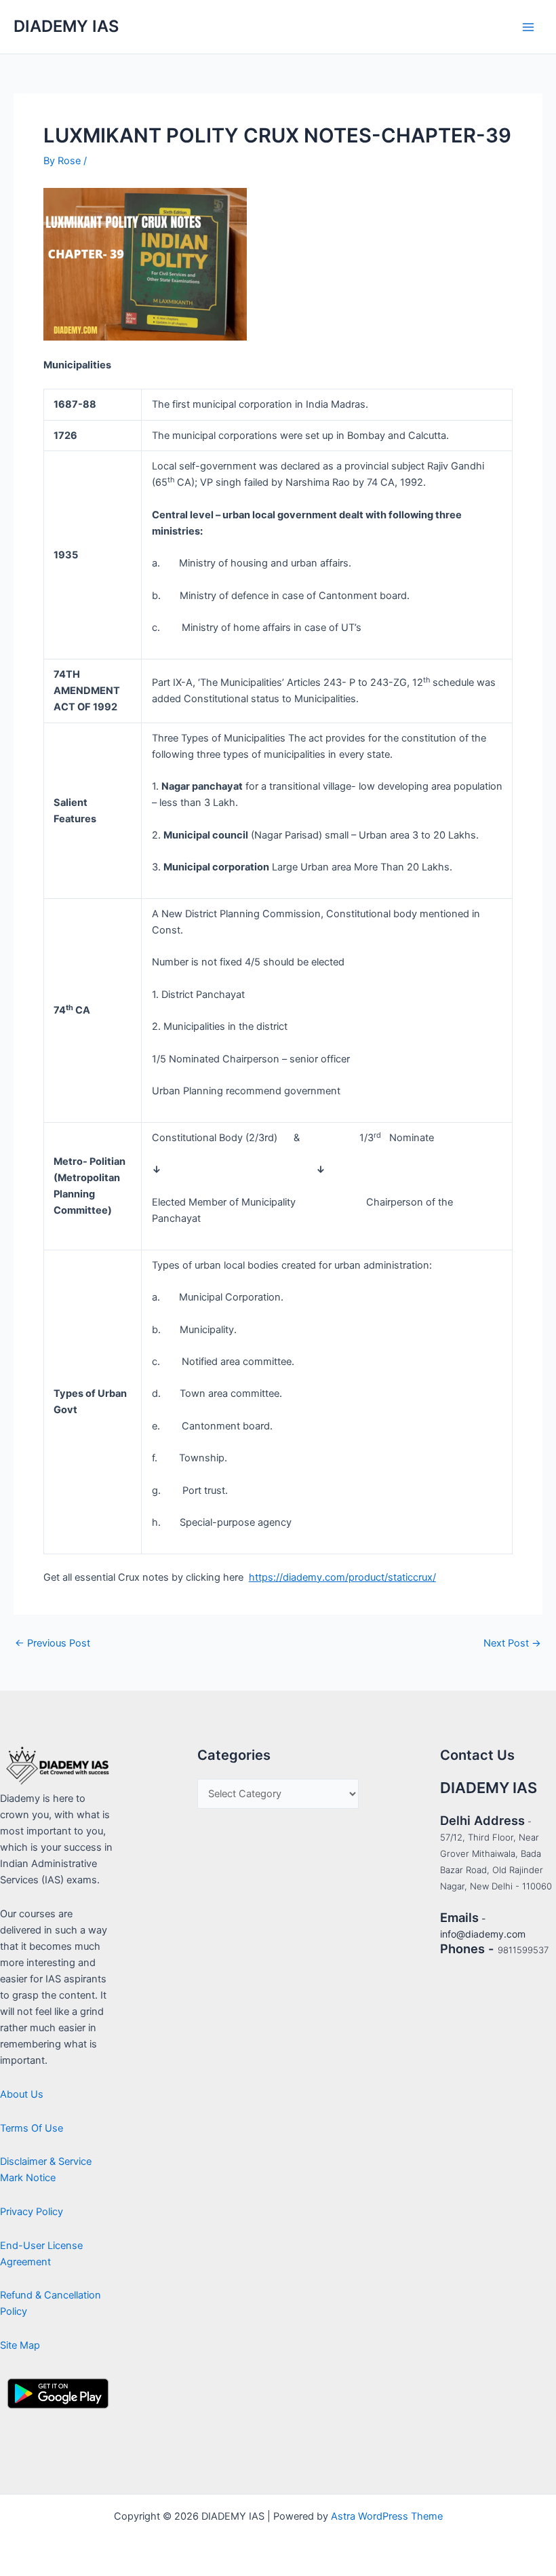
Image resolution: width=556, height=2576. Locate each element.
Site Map (20, 2345)
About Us (22, 2094)
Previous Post (53, 1643)
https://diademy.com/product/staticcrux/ (342, 1577)
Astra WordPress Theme (387, 2516)
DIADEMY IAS (66, 26)
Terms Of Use (32, 2128)
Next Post (512, 1643)
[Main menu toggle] (528, 27)
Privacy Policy (32, 2212)
